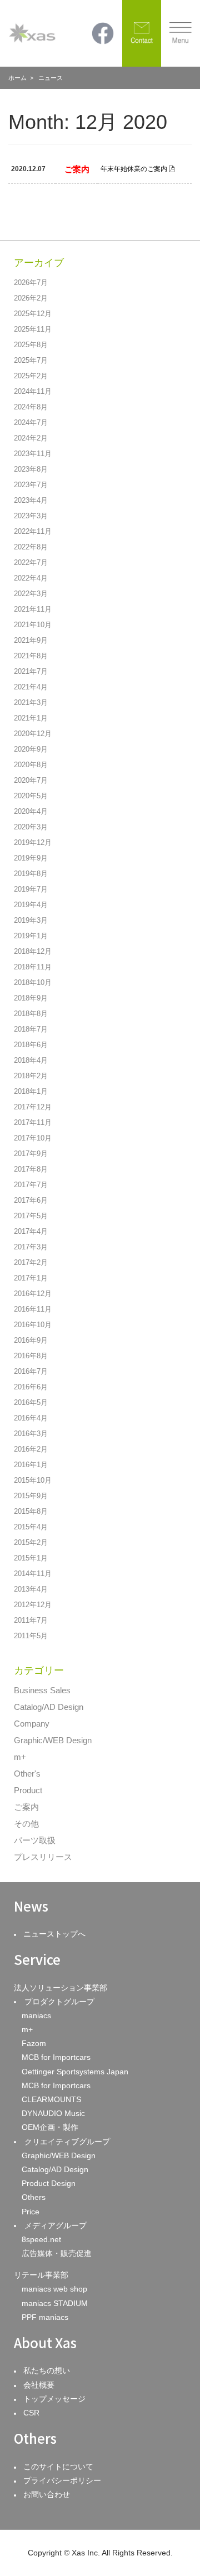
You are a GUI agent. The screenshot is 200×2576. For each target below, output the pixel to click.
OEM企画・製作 (50, 2127)
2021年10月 (33, 625)
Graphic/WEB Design (53, 1740)
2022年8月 (31, 547)
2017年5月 (31, 1216)
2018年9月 (31, 998)
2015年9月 (31, 1496)
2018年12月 (33, 951)
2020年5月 (31, 796)
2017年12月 (33, 1107)
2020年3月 (31, 827)
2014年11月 (33, 1574)
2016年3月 (31, 1434)
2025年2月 (31, 376)
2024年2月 (31, 438)
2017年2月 (31, 1262)
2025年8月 (31, 345)
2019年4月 (31, 905)
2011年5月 (31, 1636)
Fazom (34, 2043)
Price (31, 2212)
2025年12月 (33, 314)
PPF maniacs (45, 2317)
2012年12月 (33, 1605)
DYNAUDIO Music (53, 2113)
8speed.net (41, 2239)
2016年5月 (31, 1402)
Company (32, 1724)
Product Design (49, 2183)
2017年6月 (31, 1200)
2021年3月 (31, 702)
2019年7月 (31, 889)
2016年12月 (33, 1294)
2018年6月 (31, 1045)
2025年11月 (33, 329)
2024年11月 (33, 391)
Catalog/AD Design (49, 1707)
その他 (26, 1824)
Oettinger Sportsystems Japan (75, 2072)
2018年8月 (31, 1014)
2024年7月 (31, 422)
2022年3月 (31, 594)
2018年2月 (31, 1076)
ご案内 (26, 1807)
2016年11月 (33, 1309)
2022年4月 (31, 578)
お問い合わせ (47, 2494)
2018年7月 (31, 1029)
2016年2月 (31, 1449)
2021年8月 (31, 656)
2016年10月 (33, 1325)
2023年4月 (31, 500)
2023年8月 (31, 469)
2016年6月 (31, 1387)
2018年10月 (33, 982)
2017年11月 (33, 1122)
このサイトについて (58, 2467)
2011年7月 (31, 1620)
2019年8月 (31, 874)
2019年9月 (31, 858)
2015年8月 (31, 1511)
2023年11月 (33, 454)
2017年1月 (31, 1278)
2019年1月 (31, 936)
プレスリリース (43, 1857)
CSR (31, 2413)
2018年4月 (31, 1060)
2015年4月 (31, 1527)
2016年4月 (31, 1418)
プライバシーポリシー (62, 2480)
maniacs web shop (54, 2289)
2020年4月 (31, 811)
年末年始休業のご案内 (134, 169)
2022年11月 (33, 531)
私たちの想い (47, 2370)
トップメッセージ (54, 2399)
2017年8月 (31, 1169)
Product (28, 1790)
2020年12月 (33, 734)
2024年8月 (31, 407)
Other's (27, 1774)
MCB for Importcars (56, 2057)
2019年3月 (31, 920)
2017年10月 (33, 1138)
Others (34, 2197)
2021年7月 (31, 671)
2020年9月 (31, 749)
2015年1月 (31, 1558)
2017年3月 (31, 1247)
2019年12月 (33, 842)
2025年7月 (31, 360)
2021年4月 (31, 687)
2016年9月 (31, 1340)
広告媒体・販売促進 (57, 2253)
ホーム (17, 78)
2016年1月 (31, 1465)
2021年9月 (31, 640)
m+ (20, 1757)
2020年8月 (31, 765)
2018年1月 (31, 1091)
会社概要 (39, 2385)
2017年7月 (31, 1185)
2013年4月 (31, 1589)
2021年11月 (33, 609)
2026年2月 (31, 298)
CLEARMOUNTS (51, 2099)
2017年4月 (31, 1231)
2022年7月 (31, 562)
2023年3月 (31, 516)
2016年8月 (31, 1356)
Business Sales (42, 1690)
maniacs (36, 2015)
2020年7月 (31, 780)
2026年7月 (31, 282)
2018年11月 (33, 967)
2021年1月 (31, 718)
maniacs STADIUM (55, 2303)
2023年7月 (31, 485)
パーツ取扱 (35, 1840)
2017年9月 (31, 1154)
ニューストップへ (54, 1934)
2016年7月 (31, 1371)
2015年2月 (31, 1542)
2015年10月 (33, 1480)
